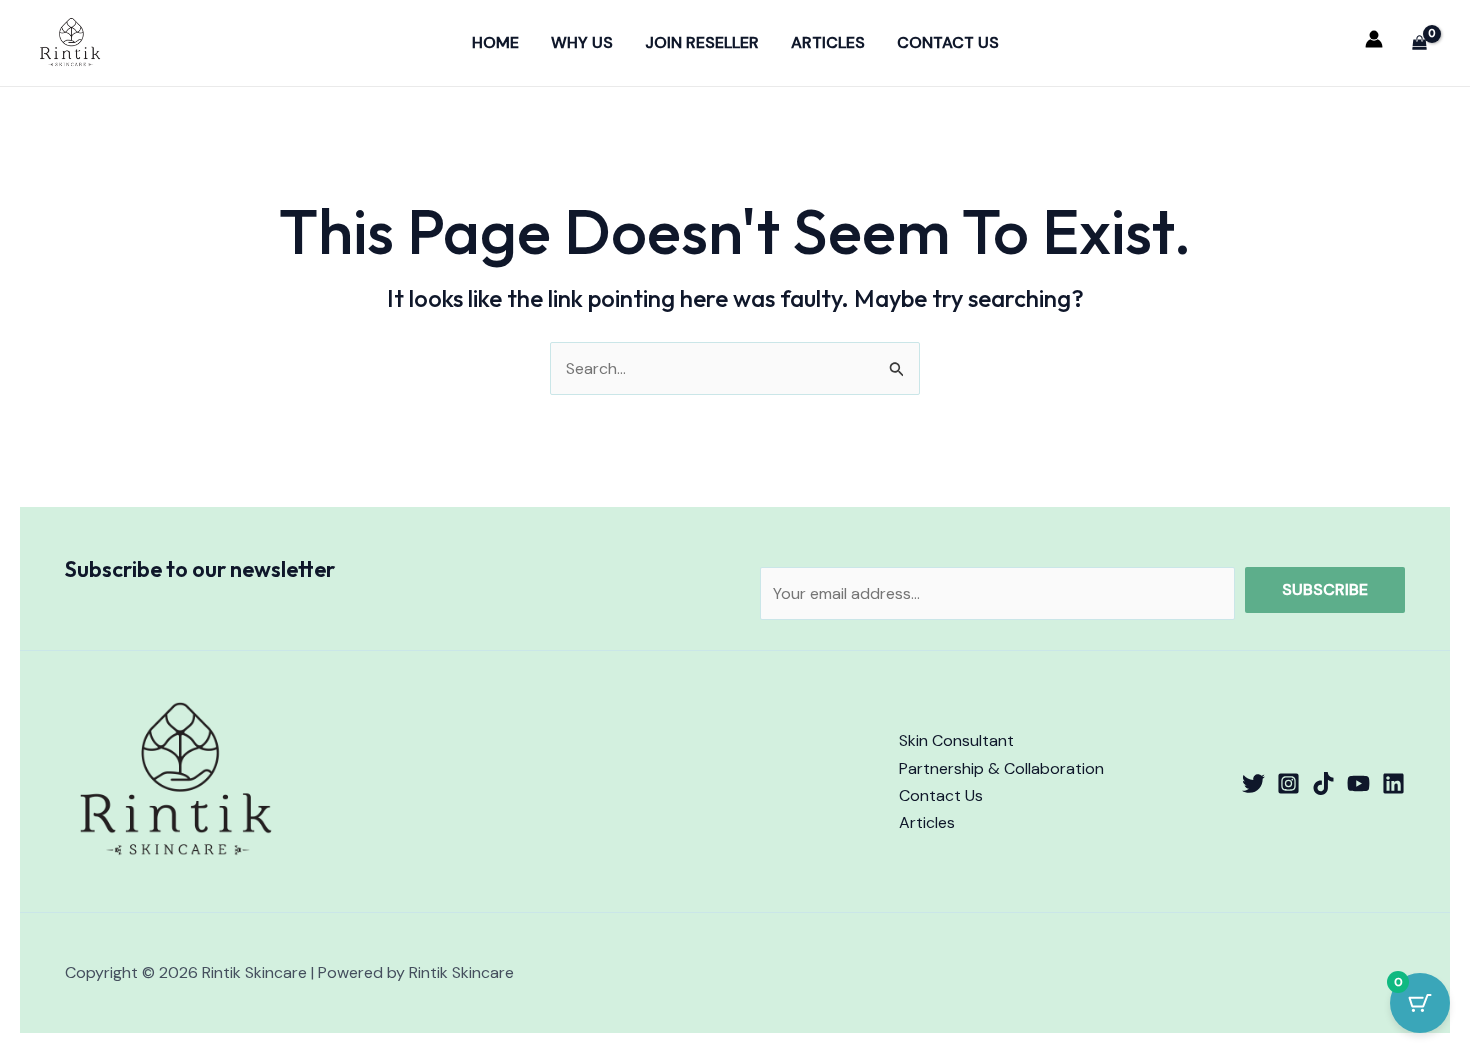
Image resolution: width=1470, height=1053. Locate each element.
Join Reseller (702, 42)
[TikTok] (1323, 783)
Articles (828, 42)
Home (495, 42)
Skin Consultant (956, 740)
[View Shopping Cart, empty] (1419, 43)
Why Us (582, 42)
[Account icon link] (1374, 39)
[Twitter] (1253, 783)
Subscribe (1325, 589)
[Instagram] (1288, 783)
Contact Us (948, 42)
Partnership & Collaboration (1001, 768)
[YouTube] (1358, 783)
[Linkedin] (1393, 783)
